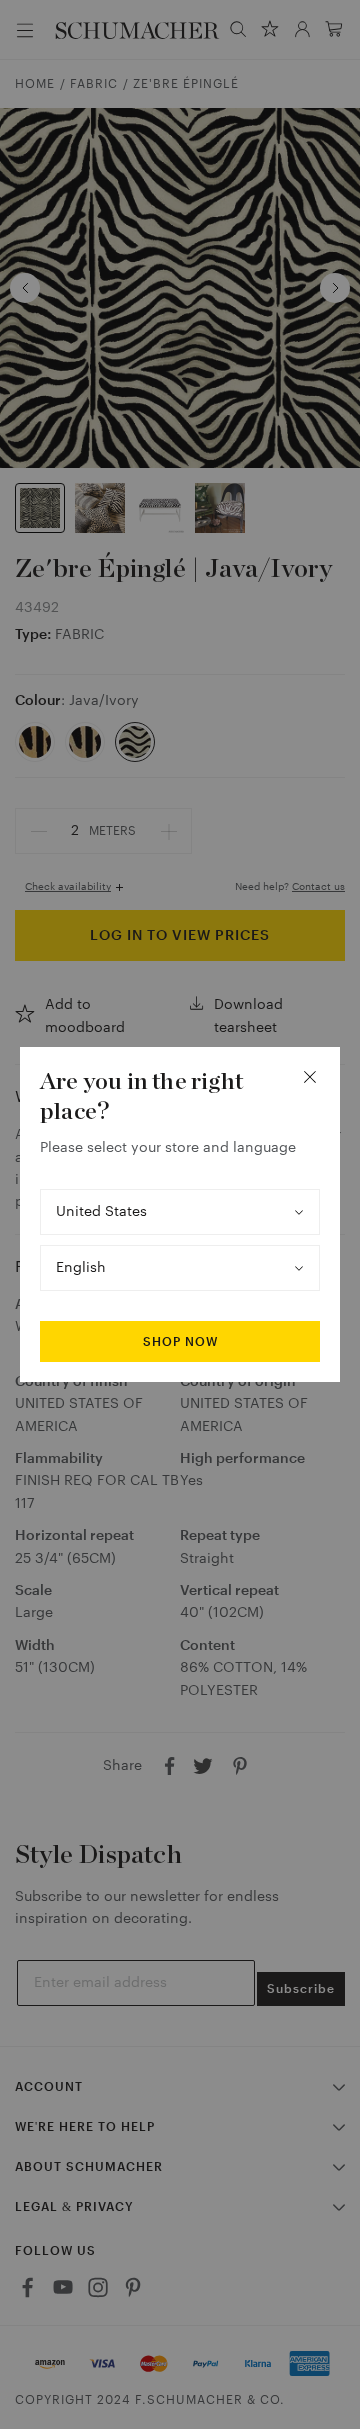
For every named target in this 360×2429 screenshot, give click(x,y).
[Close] (310, 1077)
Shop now (180, 1342)
